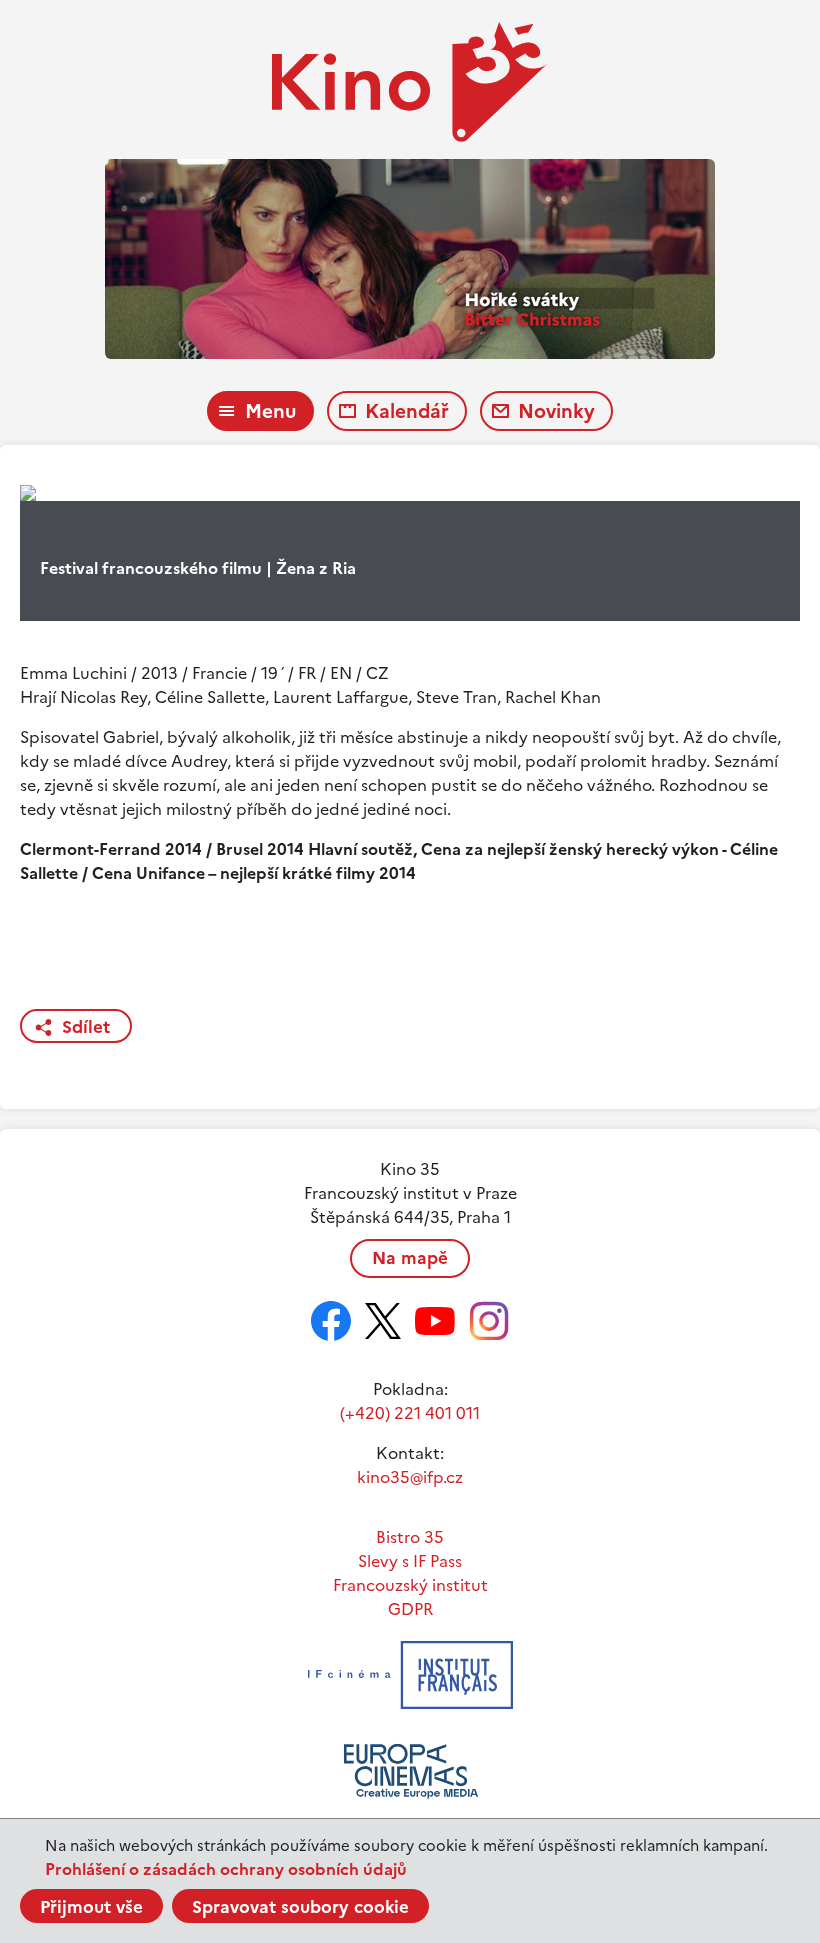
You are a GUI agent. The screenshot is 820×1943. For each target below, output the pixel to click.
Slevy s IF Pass (410, 1561)
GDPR (410, 1609)
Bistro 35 (410, 1537)
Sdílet (86, 1027)
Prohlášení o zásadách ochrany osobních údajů (226, 1869)
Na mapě (410, 1258)
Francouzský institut (410, 1585)
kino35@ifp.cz (410, 1477)
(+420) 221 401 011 (410, 1413)
